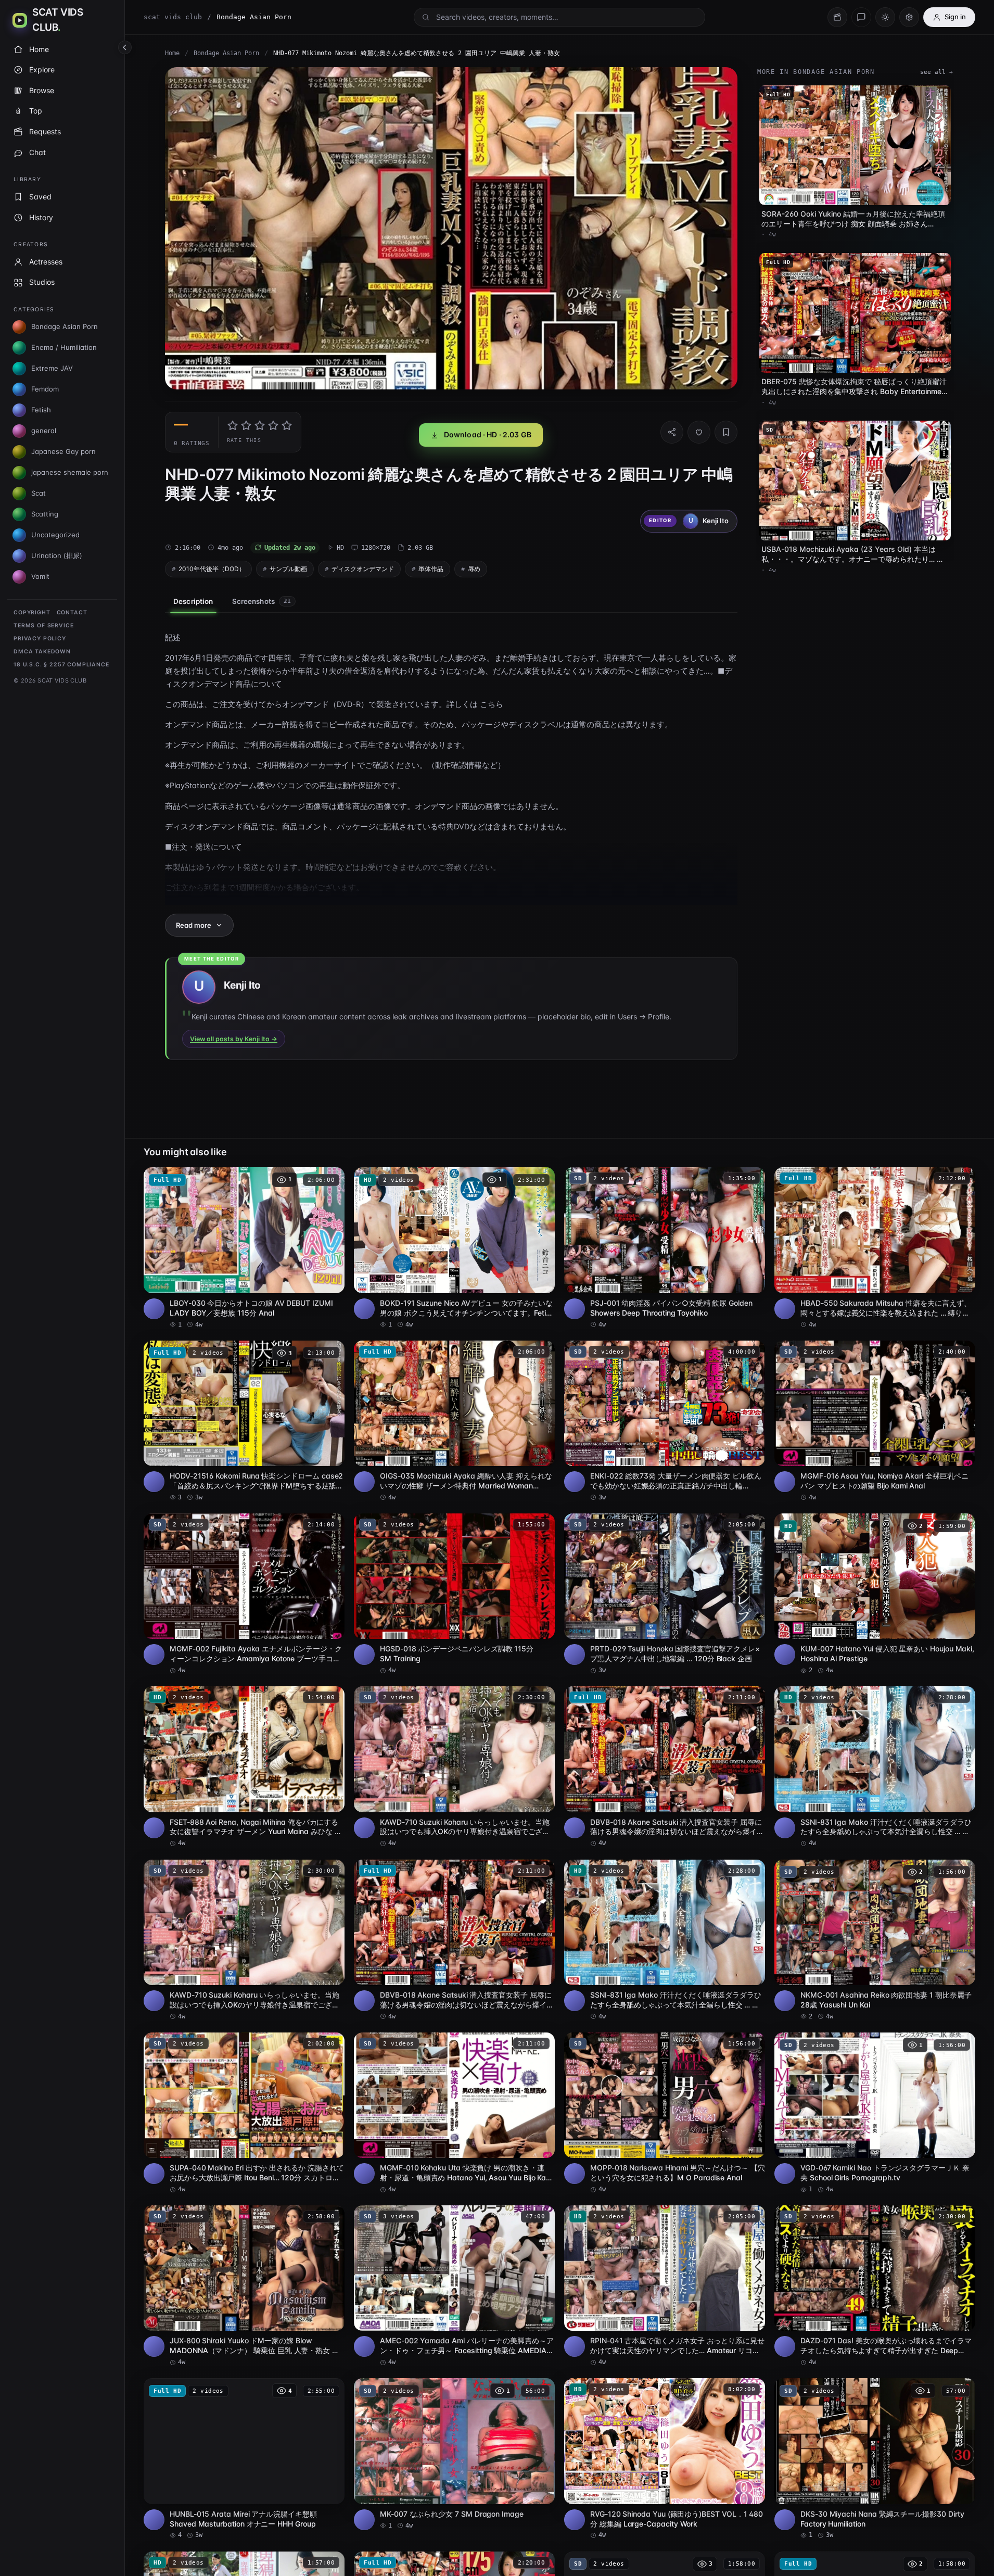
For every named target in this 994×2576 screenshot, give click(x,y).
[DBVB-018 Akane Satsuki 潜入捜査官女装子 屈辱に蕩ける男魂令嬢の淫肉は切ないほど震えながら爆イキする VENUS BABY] (665, 1767)
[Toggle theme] (885, 17)
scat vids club (173, 17)
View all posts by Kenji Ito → (234, 1039)
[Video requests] (837, 17)
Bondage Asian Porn (226, 53)
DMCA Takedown (42, 652)
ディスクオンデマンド (363, 569)
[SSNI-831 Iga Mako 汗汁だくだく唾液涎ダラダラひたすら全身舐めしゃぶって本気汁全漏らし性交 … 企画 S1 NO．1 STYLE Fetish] (875, 1767)
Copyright (32, 613)
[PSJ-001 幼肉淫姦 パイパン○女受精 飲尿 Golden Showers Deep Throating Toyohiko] (665, 1248)
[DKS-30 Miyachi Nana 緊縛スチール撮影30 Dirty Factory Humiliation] (875, 2459)
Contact (72, 613)
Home (172, 53)
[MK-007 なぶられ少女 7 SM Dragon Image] (454, 2454)
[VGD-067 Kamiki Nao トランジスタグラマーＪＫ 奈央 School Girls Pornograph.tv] (875, 2113)
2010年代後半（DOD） (212, 569)
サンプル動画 (288, 569)
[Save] (726, 432)
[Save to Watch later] (331, 1179)
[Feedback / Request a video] (861, 17)
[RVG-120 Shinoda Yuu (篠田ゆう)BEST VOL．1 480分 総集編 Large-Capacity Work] (665, 2459)
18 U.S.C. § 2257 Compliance (61, 665)
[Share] (672, 432)
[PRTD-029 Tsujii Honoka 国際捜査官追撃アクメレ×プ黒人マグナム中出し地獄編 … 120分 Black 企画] (665, 1594)
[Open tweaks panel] (909, 17)
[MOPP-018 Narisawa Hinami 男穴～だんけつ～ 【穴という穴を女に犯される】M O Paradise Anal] (665, 2113)
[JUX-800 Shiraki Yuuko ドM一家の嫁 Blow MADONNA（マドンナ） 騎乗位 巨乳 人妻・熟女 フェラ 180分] (244, 2286)
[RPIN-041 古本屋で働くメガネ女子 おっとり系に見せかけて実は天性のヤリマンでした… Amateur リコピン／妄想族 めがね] (665, 2286)
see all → (936, 72)
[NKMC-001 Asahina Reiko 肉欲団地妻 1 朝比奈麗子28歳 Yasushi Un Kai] (875, 1940)
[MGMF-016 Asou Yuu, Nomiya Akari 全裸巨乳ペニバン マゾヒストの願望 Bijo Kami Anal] (875, 1421)
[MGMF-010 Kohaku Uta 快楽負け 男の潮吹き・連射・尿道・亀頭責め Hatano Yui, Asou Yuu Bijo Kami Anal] (454, 2113)
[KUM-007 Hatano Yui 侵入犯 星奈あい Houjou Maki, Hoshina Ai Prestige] (875, 1594)
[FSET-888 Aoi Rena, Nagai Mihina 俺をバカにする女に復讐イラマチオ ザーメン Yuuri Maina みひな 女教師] (244, 1767)
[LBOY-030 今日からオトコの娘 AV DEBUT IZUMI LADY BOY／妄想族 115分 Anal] (244, 1248)
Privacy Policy (40, 639)
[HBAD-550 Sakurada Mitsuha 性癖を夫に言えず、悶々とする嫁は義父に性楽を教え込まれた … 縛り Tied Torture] (875, 1248)
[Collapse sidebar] (125, 47)
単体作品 (431, 569)
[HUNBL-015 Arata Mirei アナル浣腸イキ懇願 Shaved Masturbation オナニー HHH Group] (244, 2459)
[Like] (699, 432)
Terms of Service (43, 626)
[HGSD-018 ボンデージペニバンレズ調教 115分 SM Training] (454, 1594)
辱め (474, 569)
